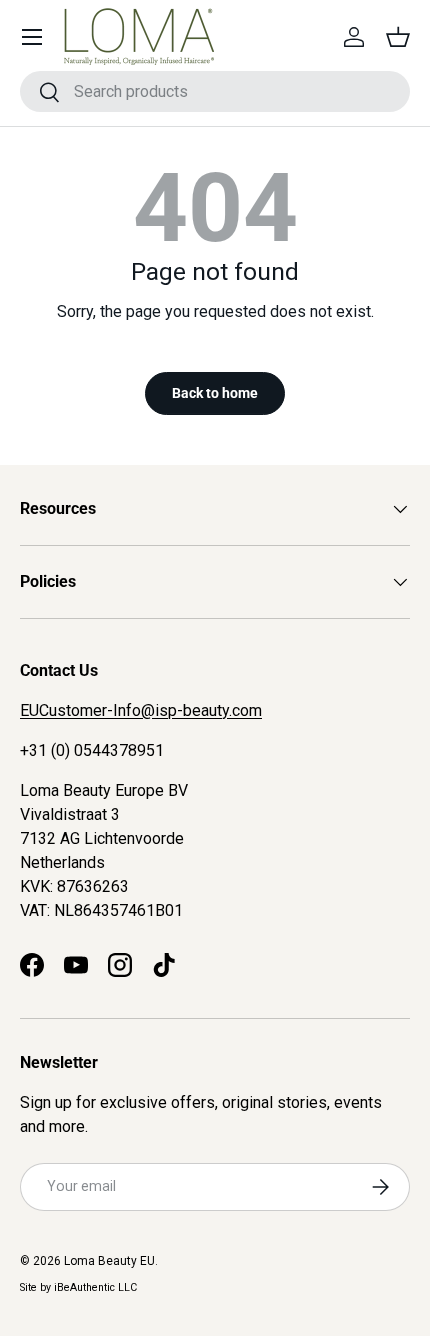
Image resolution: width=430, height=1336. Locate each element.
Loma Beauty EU (109, 1261)
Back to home (215, 393)
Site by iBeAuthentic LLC (78, 1287)
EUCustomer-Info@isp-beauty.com (141, 710)
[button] (398, 37)
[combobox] (215, 91)
